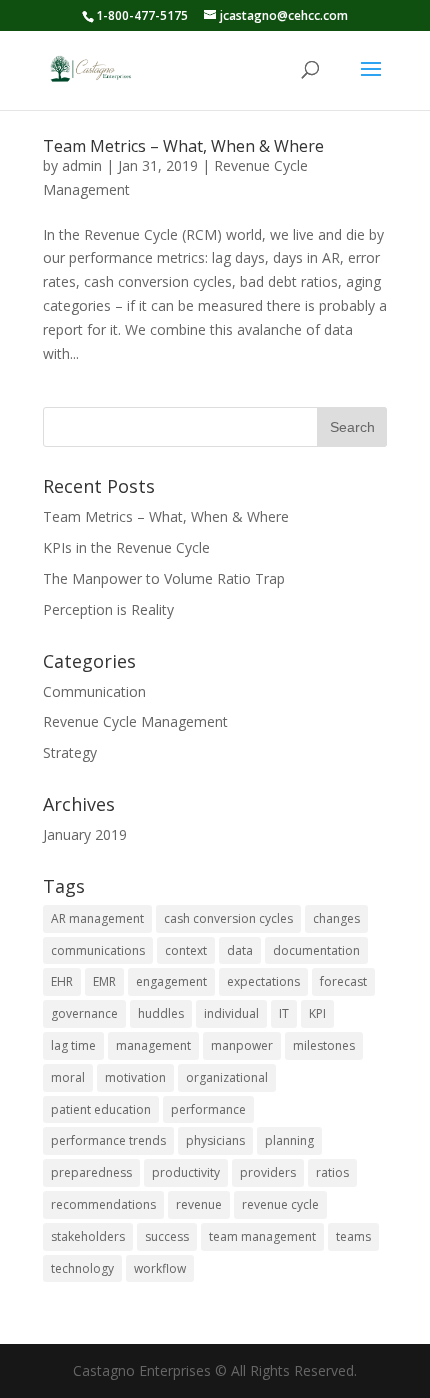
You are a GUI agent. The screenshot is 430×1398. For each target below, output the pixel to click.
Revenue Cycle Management (135, 721)
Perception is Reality (108, 609)
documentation (316, 950)
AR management (97, 918)
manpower (242, 1045)
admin (82, 165)
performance (208, 1109)
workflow (160, 1268)
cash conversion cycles (228, 918)
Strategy (70, 752)
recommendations (103, 1204)
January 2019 (85, 834)
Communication (94, 691)
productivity (186, 1172)
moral (68, 1077)
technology (82, 1268)
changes (336, 918)
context (186, 950)
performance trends (108, 1140)
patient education (101, 1109)
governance (84, 1013)
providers (268, 1172)
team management (262, 1236)
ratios (332, 1172)
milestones (324, 1045)
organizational (227, 1077)
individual (231, 1013)
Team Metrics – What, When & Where (183, 146)
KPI (317, 1013)
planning (289, 1140)
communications (98, 950)
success (167, 1236)
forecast (343, 981)
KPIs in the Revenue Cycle (126, 547)
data (240, 950)
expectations (263, 981)
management (153, 1045)
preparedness (91, 1172)
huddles (161, 1013)
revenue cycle (280, 1204)
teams (353, 1236)
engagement (171, 981)
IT (284, 1013)
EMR (104, 981)
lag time (73, 1045)
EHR (62, 981)
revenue (199, 1204)
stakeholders (88, 1236)
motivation (135, 1077)
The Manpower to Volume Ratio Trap (164, 578)
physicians (215, 1140)
